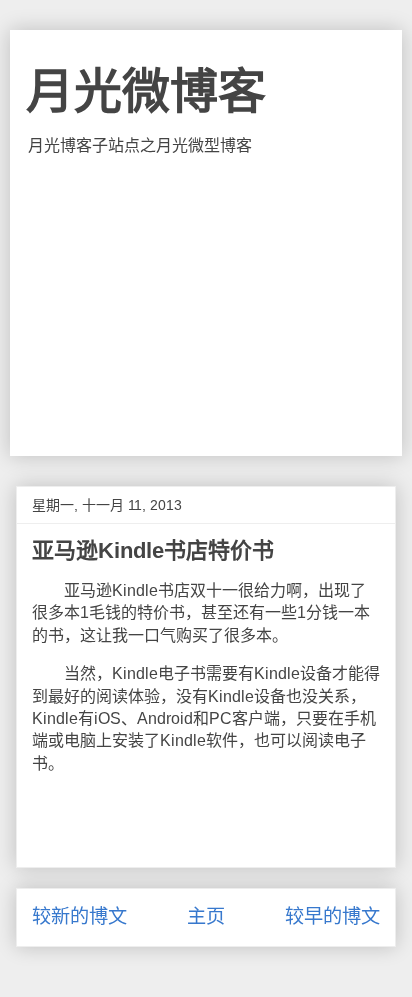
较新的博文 (79, 916)
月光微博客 (146, 91)
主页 (206, 916)
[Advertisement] (205, 306)
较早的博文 (332, 916)
